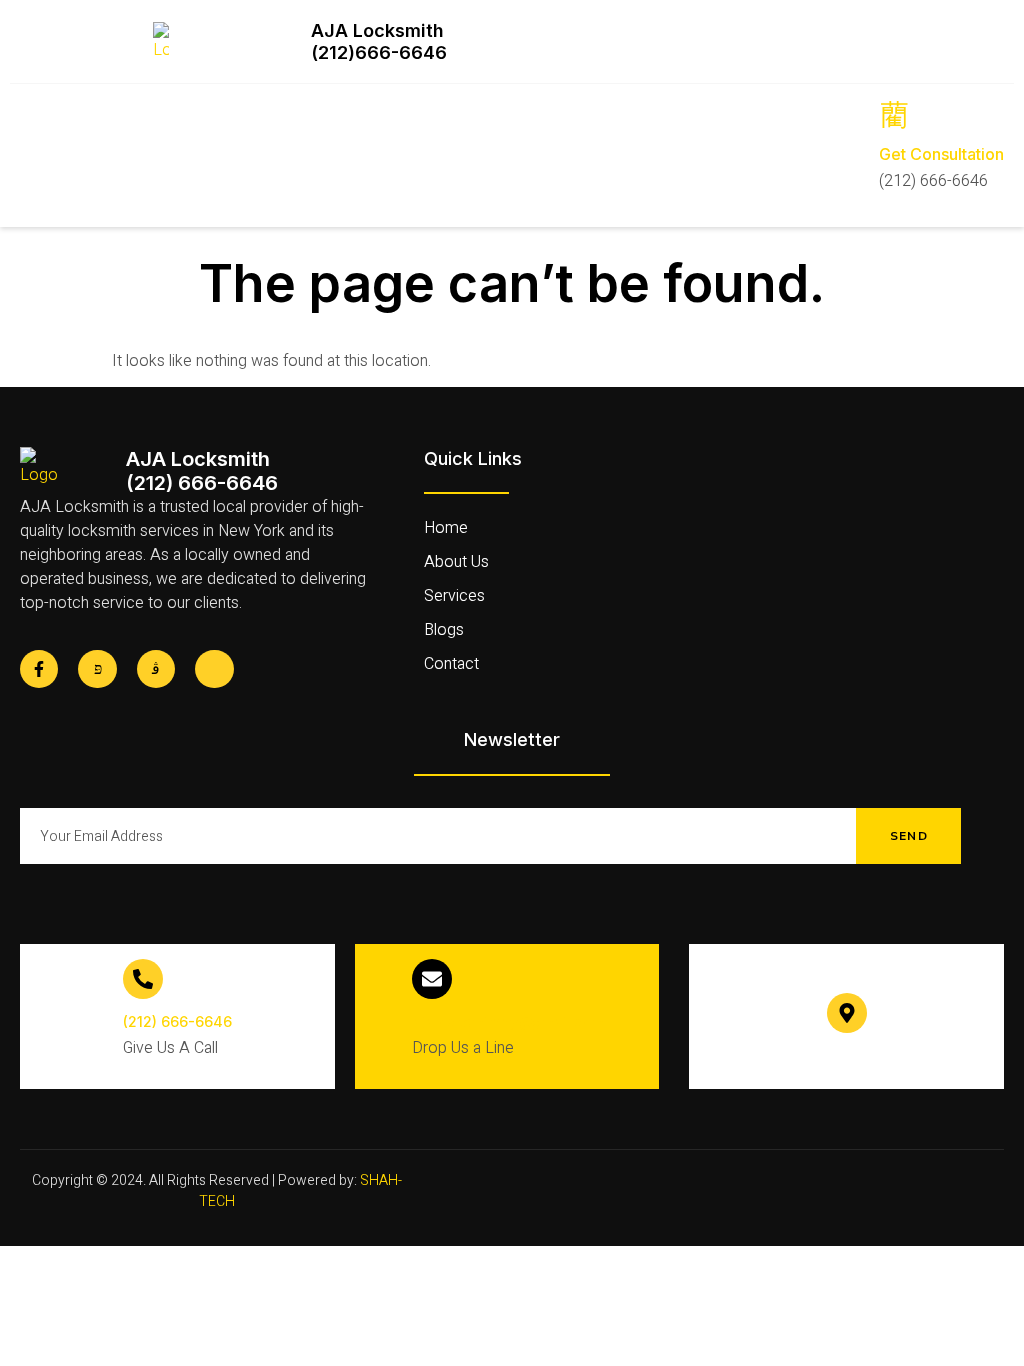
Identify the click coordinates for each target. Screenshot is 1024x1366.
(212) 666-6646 (177, 1021)
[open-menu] (31, 153)
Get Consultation (941, 154)
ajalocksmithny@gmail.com (507, 1021)
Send (909, 836)
